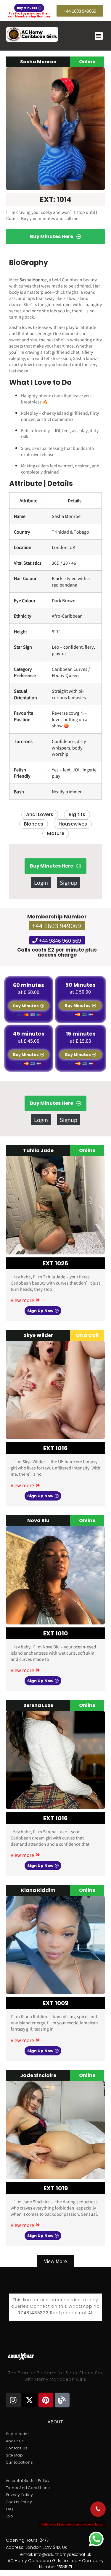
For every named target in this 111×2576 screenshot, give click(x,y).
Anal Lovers (40, 814)
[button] (99, 36)
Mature (56, 833)
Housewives (73, 824)
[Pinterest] (46, 2400)
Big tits (77, 814)
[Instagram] (13, 2400)
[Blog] (62, 2400)
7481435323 (35, 2313)
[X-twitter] (30, 2400)
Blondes (34, 824)
